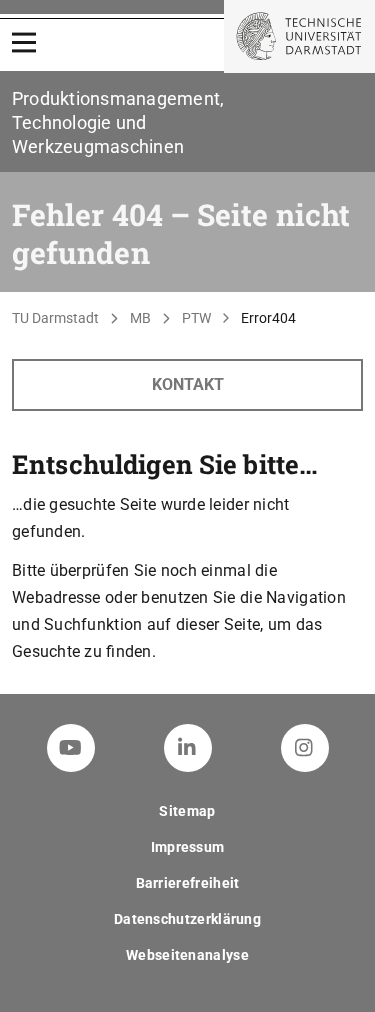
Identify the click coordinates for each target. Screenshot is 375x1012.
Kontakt (188, 384)
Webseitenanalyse (187, 955)
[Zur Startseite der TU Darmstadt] (299, 36)
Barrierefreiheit (188, 883)
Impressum (188, 847)
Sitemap (187, 811)
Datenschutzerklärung (187, 919)
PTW (196, 318)
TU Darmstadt (55, 318)
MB (140, 318)
